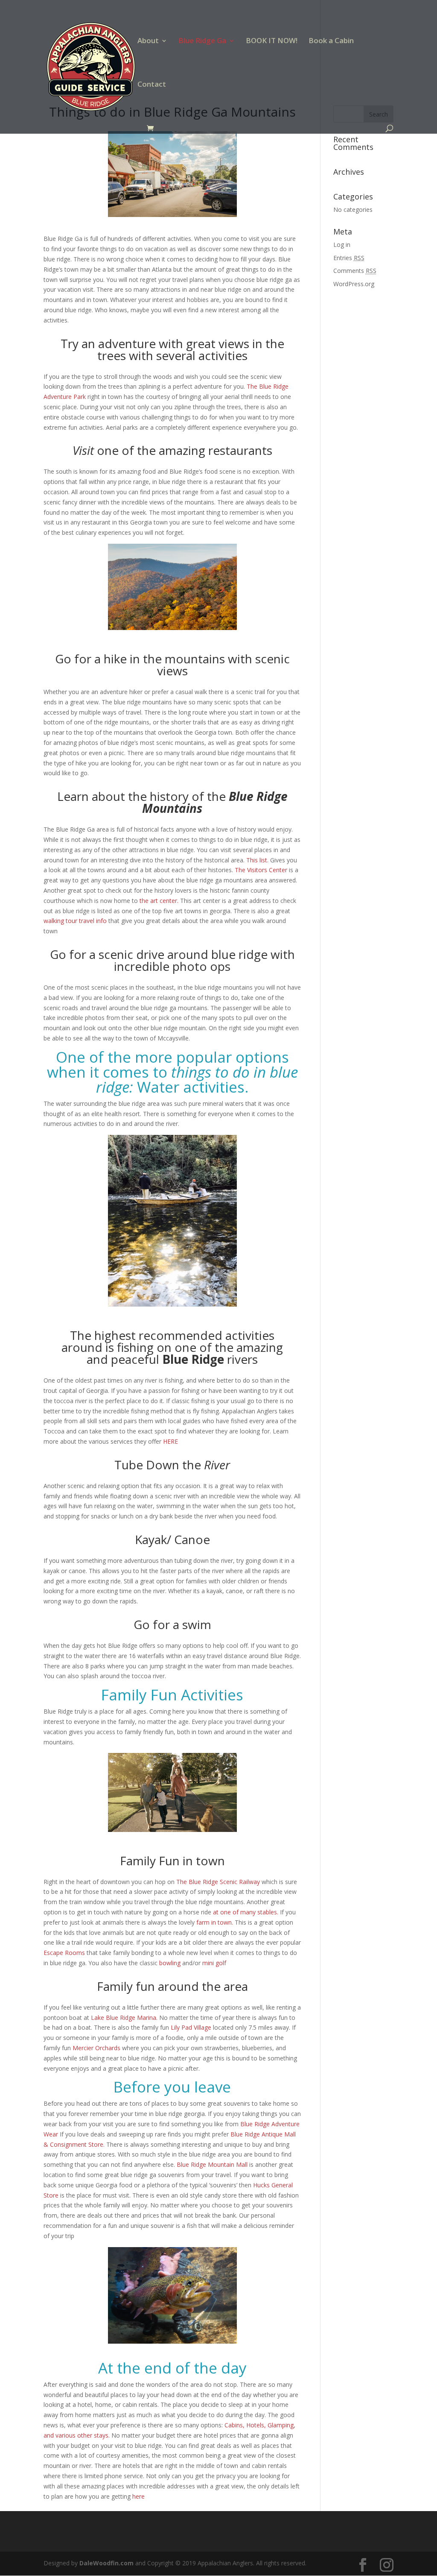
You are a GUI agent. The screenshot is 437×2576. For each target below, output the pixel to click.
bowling (171, 1963)
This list (257, 860)
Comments (355, 271)
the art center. (159, 901)
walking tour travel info (76, 921)
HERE (170, 1441)
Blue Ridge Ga (202, 41)
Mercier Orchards (96, 2048)
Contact (152, 85)
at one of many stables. (246, 1912)
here (138, 2496)
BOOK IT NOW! (272, 41)
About (148, 41)
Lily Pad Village (191, 2027)
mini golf (214, 1963)
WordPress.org (354, 284)
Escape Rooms (64, 1953)
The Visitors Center (261, 870)
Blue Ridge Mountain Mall (213, 2164)
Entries (349, 258)
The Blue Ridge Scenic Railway (218, 1882)
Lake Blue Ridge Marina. (124, 2018)
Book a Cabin (331, 41)
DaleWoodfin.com (106, 2563)
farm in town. (215, 1922)
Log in (342, 245)
